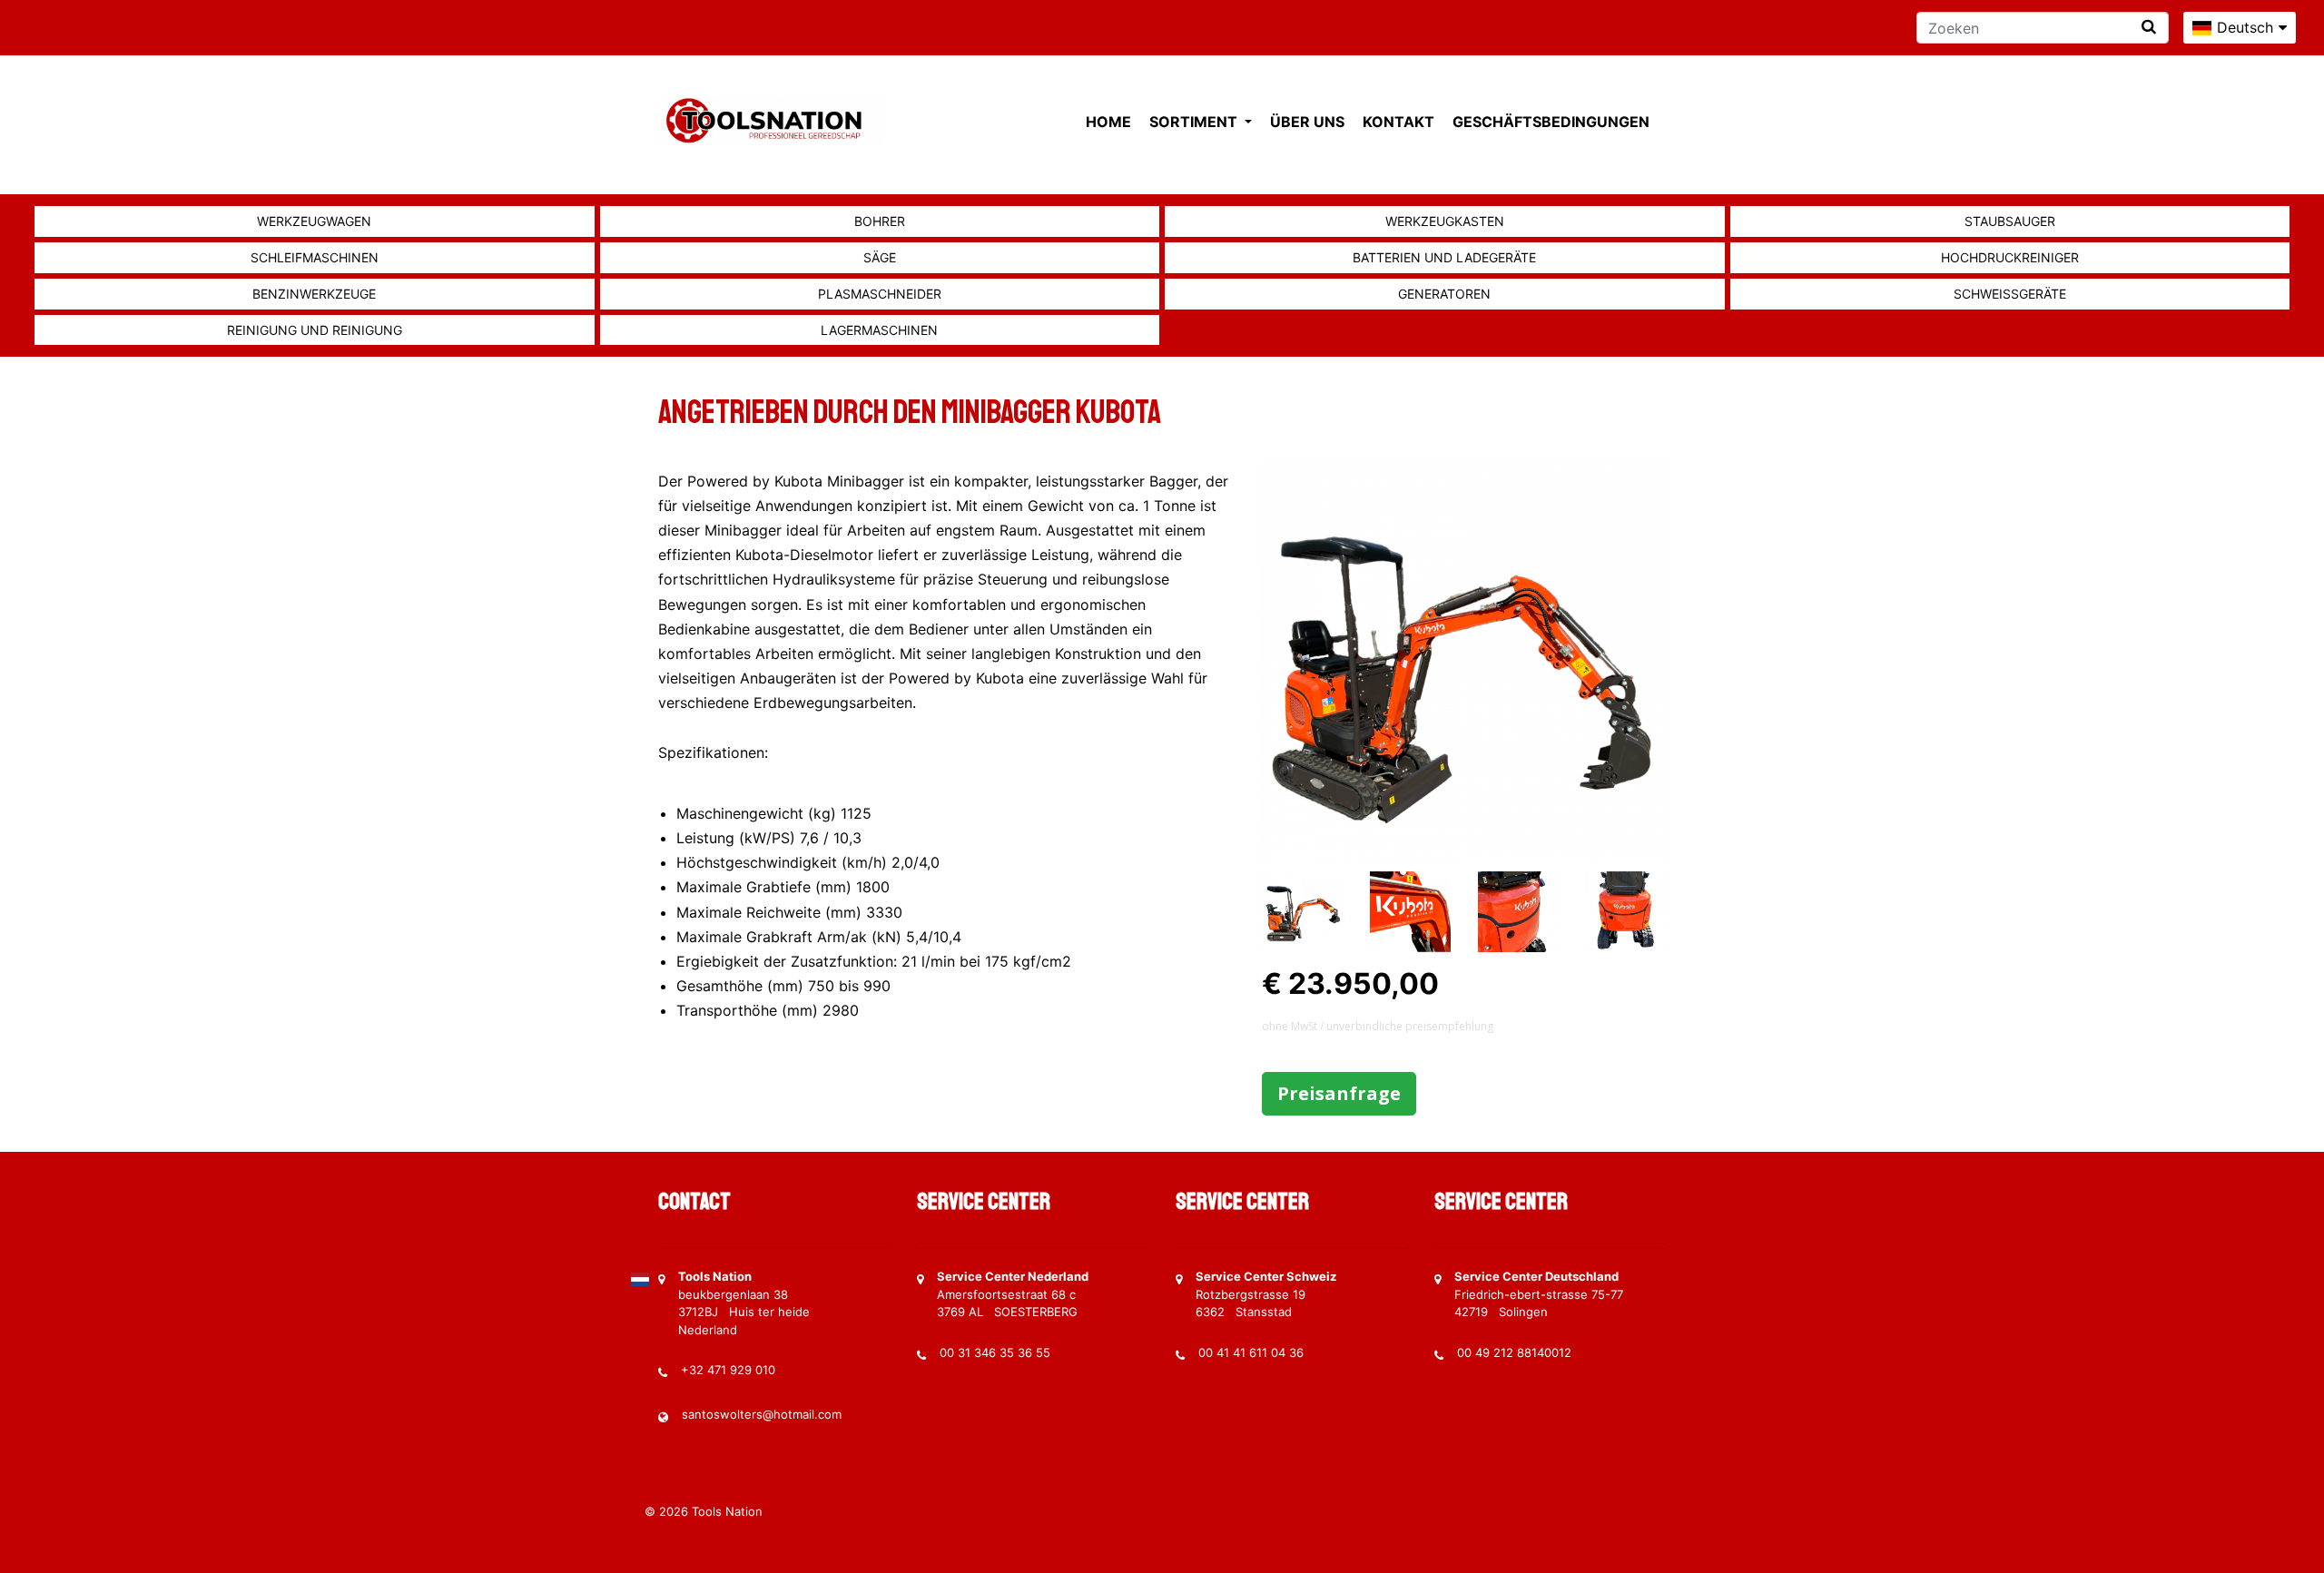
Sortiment (1195, 122)
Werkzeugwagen (314, 221)
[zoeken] (2149, 27)
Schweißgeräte (2010, 294)
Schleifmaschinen (315, 257)
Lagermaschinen (879, 330)
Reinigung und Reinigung (315, 330)
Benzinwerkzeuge (314, 294)
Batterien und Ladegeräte (1444, 257)
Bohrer (880, 221)
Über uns (1307, 122)
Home (1108, 122)
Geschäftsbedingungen (1551, 122)
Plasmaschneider (880, 294)
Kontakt (1398, 122)
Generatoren (1444, 294)
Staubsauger (2010, 221)
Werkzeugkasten (1445, 221)
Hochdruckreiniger (2010, 257)
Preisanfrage (1339, 1093)
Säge (880, 257)
